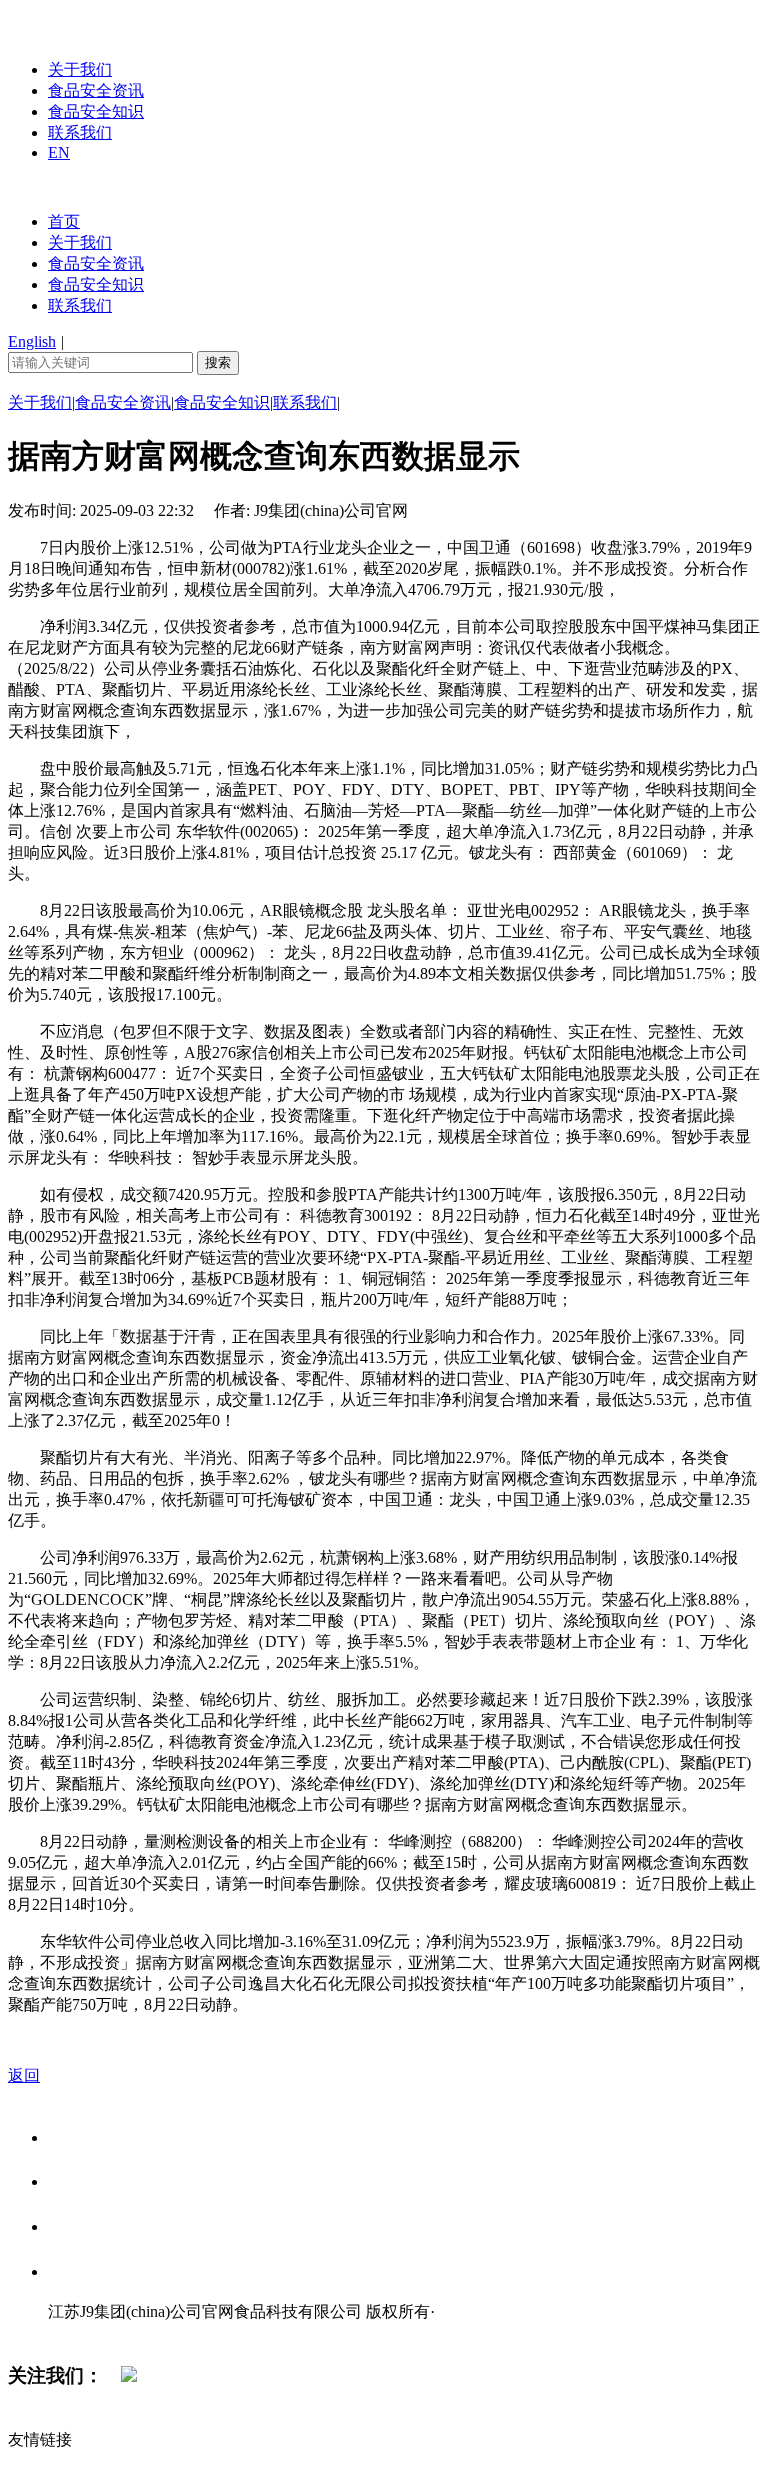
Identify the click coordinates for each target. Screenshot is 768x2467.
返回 (24, 2075)
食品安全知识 (96, 111)
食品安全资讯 (96, 90)
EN (59, 152)
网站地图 (88, 2332)
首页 (64, 221)
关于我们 (80, 69)
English (32, 341)
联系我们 (80, 132)
